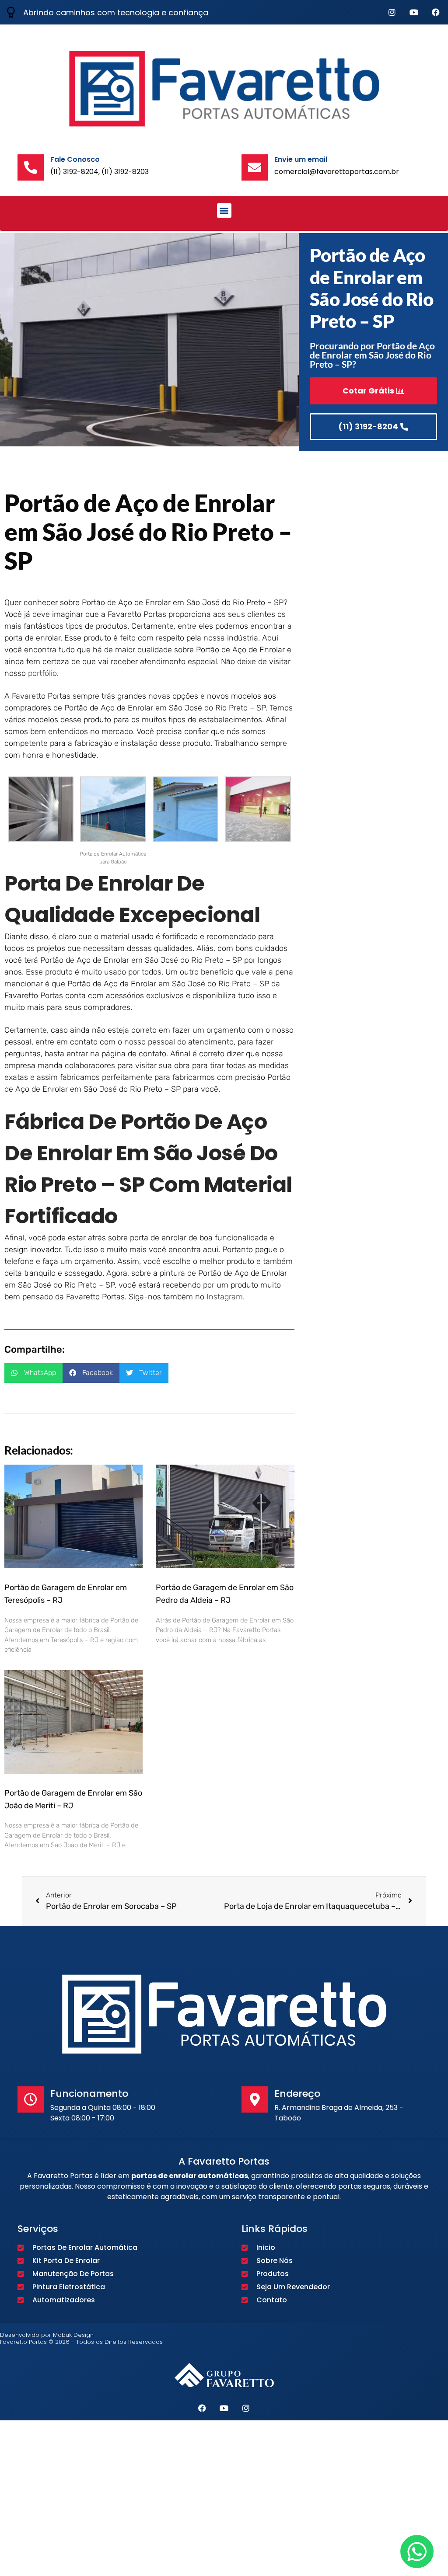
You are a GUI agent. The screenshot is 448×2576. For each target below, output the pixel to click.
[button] (224, 211)
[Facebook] (436, 12)
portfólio (42, 673)
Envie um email (301, 159)
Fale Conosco (75, 159)
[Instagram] (392, 12)
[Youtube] (414, 12)
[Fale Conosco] (31, 167)
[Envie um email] (255, 167)
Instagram (225, 1297)
